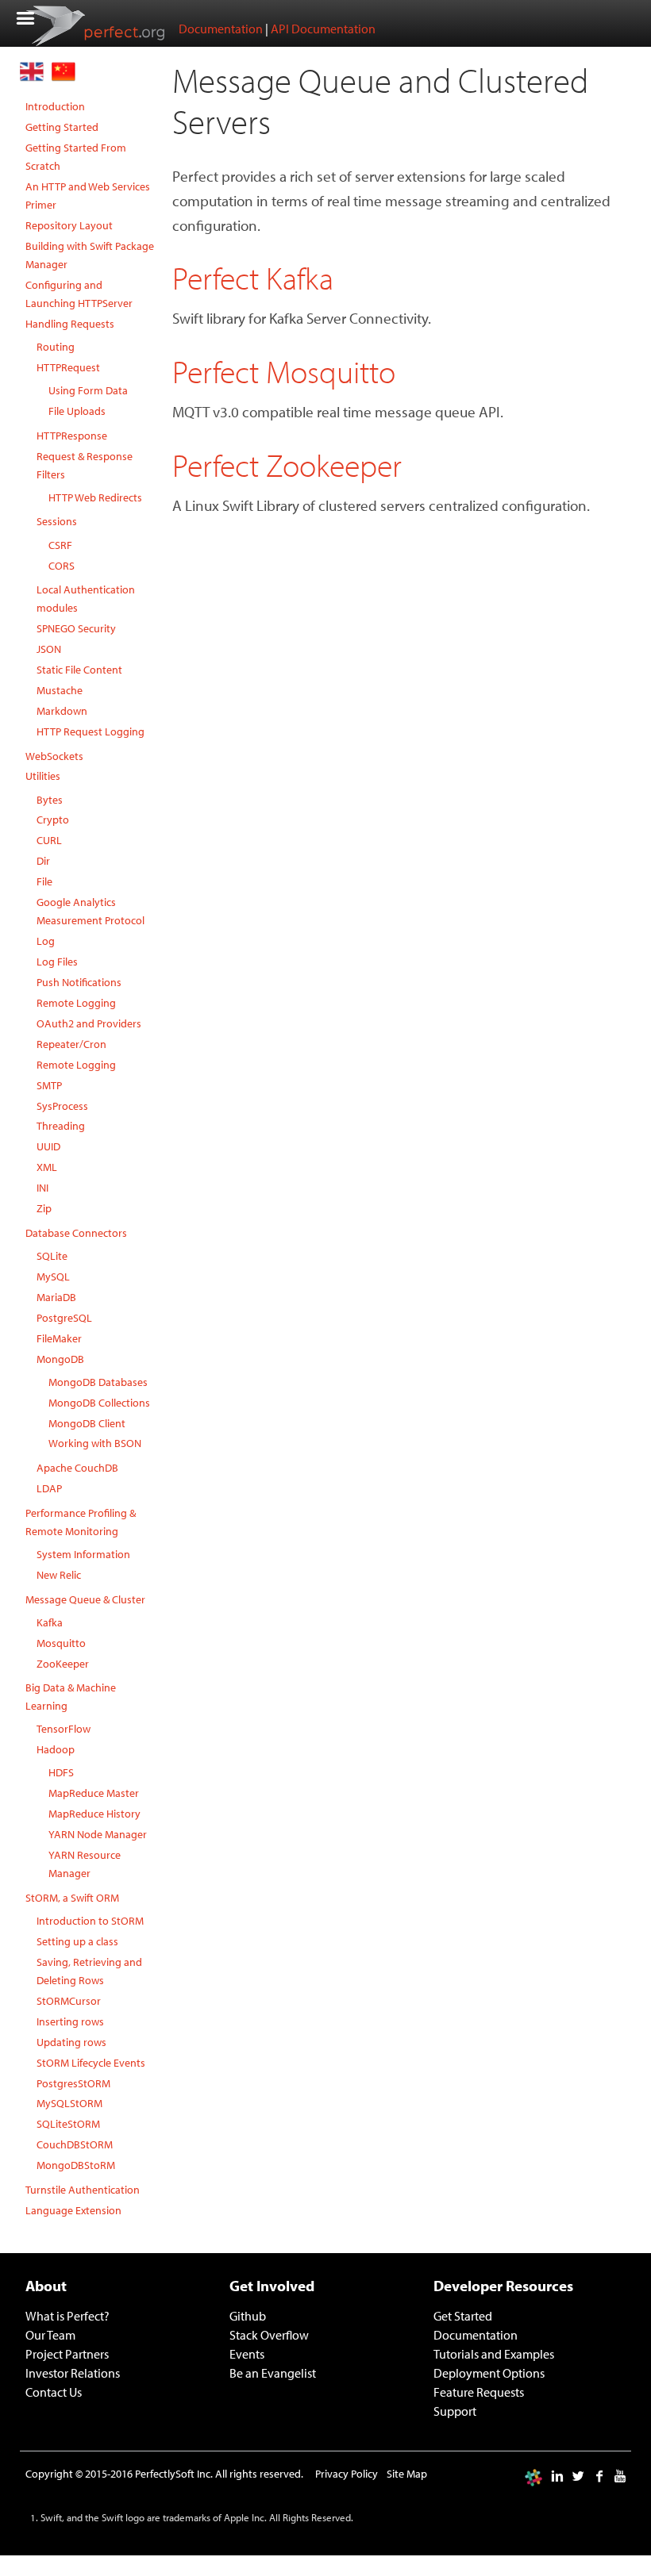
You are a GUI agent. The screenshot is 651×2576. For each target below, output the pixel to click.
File (44, 881)
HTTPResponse (72, 435)
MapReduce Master (94, 1793)
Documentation (221, 29)
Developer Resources (503, 2286)
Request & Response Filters (85, 465)
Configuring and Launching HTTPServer (79, 294)
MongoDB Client (87, 1423)
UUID (48, 1146)
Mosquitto (61, 1643)
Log (46, 941)
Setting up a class (77, 1941)
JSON (49, 649)
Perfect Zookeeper (287, 465)
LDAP (49, 1488)
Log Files (57, 961)
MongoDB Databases (98, 1382)
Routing (56, 346)
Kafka (50, 1622)
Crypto (53, 819)
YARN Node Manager (98, 1834)
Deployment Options (489, 2373)
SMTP (49, 1085)
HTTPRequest (68, 367)
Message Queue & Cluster (85, 1599)
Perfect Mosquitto (284, 371)
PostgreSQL (64, 1317)
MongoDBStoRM (76, 2165)
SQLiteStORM (68, 2123)
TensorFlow (64, 1728)
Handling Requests (70, 323)
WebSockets (54, 756)
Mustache (60, 690)
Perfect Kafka (253, 277)
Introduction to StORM (90, 1920)
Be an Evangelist (273, 2373)
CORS (62, 565)
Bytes (50, 799)
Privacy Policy (347, 2473)
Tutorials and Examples (494, 2354)
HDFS (61, 1772)
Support (455, 2411)
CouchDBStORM (75, 2144)
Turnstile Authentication (83, 2189)
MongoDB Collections (99, 1402)
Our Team (50, 2335)
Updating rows (71, 2042)
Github (248, 2316)
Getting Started (62, 127)
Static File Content (79, 669)
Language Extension (73, 2210)
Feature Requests (479, 2392)
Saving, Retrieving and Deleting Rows (89, 1971)
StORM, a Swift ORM (72, 1897)
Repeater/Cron (71, 1044)
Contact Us (54, 2392)
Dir (43, 860)
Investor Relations (73, 2373)
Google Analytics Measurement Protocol (91, 911)
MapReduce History (94, 1813)
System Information (83, 1554)
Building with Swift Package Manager (90, 255)
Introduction (55, 106)
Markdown (62, 710)
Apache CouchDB (77, 1467)
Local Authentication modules (86, 598)
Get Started (463, 2316)
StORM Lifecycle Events (91, 2062)
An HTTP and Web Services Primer (88, 195)
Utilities (43, 775)
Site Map (407, 2473)
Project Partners (67, 2354)
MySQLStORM (69, 2103)
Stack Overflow (269, 2335)
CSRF (60, 545)
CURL (49, 840)
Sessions (57, 521)
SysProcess (62, 1106)
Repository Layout (69, 225)
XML (47, 1167)
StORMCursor (69, 2000)
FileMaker (59, 1338)
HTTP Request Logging (91, 731)
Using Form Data (88, 390)
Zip (44, 1208)
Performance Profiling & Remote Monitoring (81, 1522)
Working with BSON (95, 1443)
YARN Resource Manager (85, 1864)
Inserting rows (70, 2021)
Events (247, 2354)
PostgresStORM (73, 2083)
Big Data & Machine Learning (71, 1696)
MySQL (53, 1276)
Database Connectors (76, 1232)
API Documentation (323, 29)
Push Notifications (79, 982)
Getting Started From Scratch (76, 156)
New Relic (59, 1574)
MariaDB (56, 1297)
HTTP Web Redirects (95, 497)
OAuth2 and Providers (89, 1023)
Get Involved (272, 2286)
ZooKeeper (63, 1663)
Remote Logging (76, 1002)
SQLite (52, 1255)
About (46, 2286)
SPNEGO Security (76, 628)
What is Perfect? (67, 2316)
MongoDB (60, 1359)
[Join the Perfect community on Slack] (534, 2476)
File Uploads (77, 411)
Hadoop (56, 1749)
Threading (61, 1125)
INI (42, 1187)
